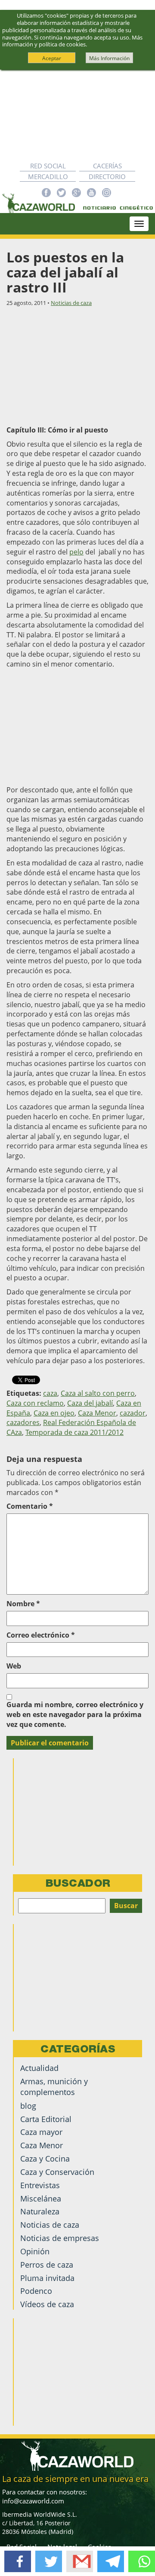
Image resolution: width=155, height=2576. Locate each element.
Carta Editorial (46, 2119)
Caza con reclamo (35, 1403)
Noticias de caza (71, 303)
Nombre (23, 1604)
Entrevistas (40, 2185)
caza (50, 1393)
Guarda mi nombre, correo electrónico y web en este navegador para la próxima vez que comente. (75, 1714)
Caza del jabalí (90, 1403)
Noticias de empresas (60, 2238)
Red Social (48, 166)
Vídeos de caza (47, 2304)
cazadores (23, 1422)
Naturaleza (40, 2211)
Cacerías (107, 166)
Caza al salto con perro (98, 1393)
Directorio (107, 177)
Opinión (35, 2251)
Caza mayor (41, 2132)
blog (28, 2106)
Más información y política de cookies (72, 41)
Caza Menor (97, 1413)
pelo (76, 552)
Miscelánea (41, 2198)
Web (14, 1666)
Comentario (30, 1506)
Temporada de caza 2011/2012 (74, 1432)
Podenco (36, 2291)
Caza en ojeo (54, 1413)
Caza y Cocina (45, 2159)
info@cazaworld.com (33, 2501)
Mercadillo (48, 177)
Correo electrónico (41, 1635)
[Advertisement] (77, 115)
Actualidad (39, 2068)
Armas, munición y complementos (54, 2087)
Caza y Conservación (57, 2172)
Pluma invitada (47, 2278)
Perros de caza (47, 2265)
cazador (133, 1413)
